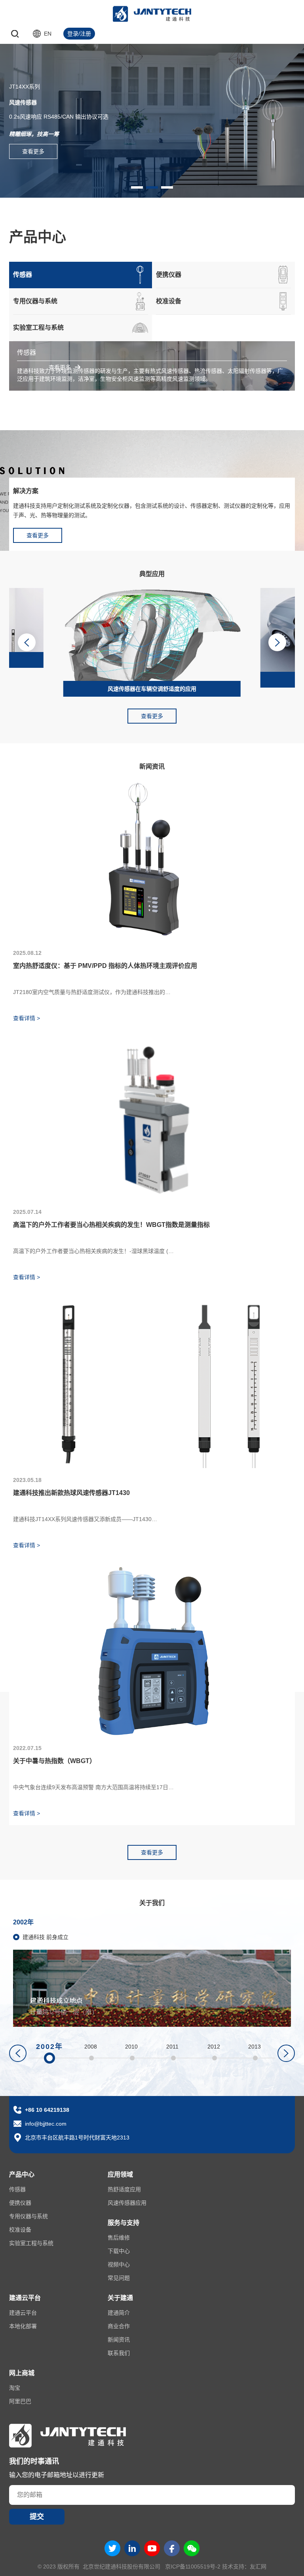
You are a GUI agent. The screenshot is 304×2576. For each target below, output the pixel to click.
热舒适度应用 (124, 2189)
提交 (37, 2517)
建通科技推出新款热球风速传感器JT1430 (71, 1493)
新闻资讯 (119, 2340)
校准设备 (20, 2230)
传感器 (17, 2189)
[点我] (294, 34)
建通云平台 (25, 2298)
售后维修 (119, 2238)
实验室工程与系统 (31, 2243)
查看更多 (33, 151)
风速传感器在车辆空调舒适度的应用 (152, 689)
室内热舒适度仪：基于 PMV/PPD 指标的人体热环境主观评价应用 (105, 966)
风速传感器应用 (127, 2203)
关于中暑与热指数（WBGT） (54, 1761)
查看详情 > (27, 1018)
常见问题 (119, 2278)
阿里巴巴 (20, 2401)
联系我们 (119, 2353)
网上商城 (22, 2373)
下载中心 (119, 2251)
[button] (137, 187)
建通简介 (119, 2313)
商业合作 (119, 2326)
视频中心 (119, 2264)
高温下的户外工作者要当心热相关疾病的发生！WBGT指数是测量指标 (111, 1225)
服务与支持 (123, 2223)
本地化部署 (23, 2326)
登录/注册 (79, 34)
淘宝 (15, 2388)
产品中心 (22, 2174)
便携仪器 (20, 2203)
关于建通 (120, 2298)
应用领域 (120, 2174)
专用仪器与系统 (28, 2216)
